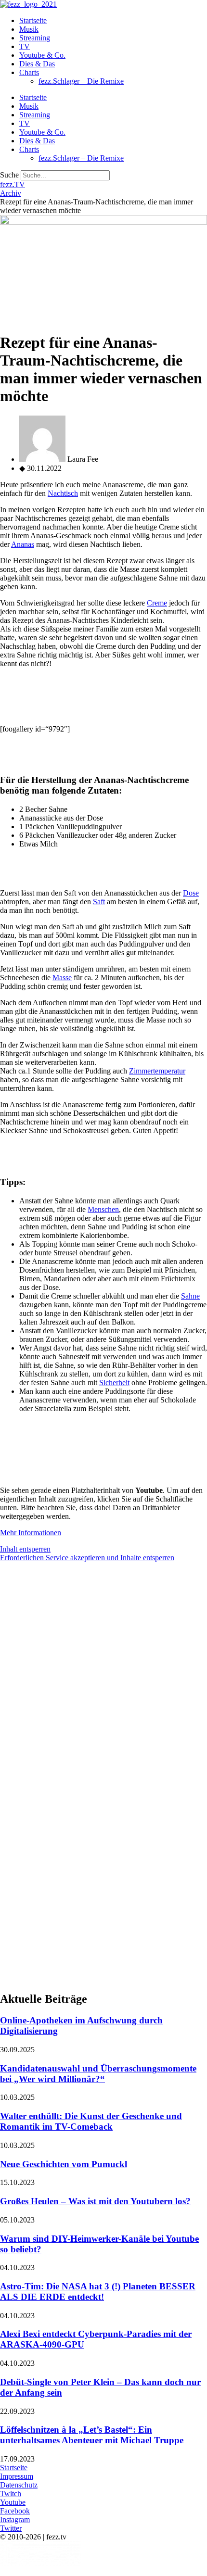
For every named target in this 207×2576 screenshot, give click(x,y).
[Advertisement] (103, 1673)
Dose (191, 893)
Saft (99, 902)
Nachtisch (63, 493)
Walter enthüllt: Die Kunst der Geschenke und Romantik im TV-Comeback (91, 2121)
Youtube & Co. (42, 55)
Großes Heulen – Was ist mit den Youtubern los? (95, 2201)
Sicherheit (114, 1383)
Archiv (11, 193)
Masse (62, 978)
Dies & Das (37, 64)
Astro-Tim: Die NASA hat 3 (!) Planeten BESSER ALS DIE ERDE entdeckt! (98, 2292)
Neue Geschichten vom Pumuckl (64, 2164)
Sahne (190, 1296)
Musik (29, 29)
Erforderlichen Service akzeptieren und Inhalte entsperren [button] (87, 1558)
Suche (9, 175)
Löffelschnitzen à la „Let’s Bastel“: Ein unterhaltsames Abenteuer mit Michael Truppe (92, 2435)
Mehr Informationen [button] (31, 1533)
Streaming (35, 38)
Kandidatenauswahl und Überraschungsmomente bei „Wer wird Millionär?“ (98, 2074)
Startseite (33, 20)
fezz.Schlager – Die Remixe (81, 81)
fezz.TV (13, 184)
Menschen (103, 1209)
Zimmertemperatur (157, 1071)
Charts (29, 72)
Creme (157, 603)
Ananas (23, 544)
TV (25, 46)
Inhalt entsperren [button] (25, 1549)
